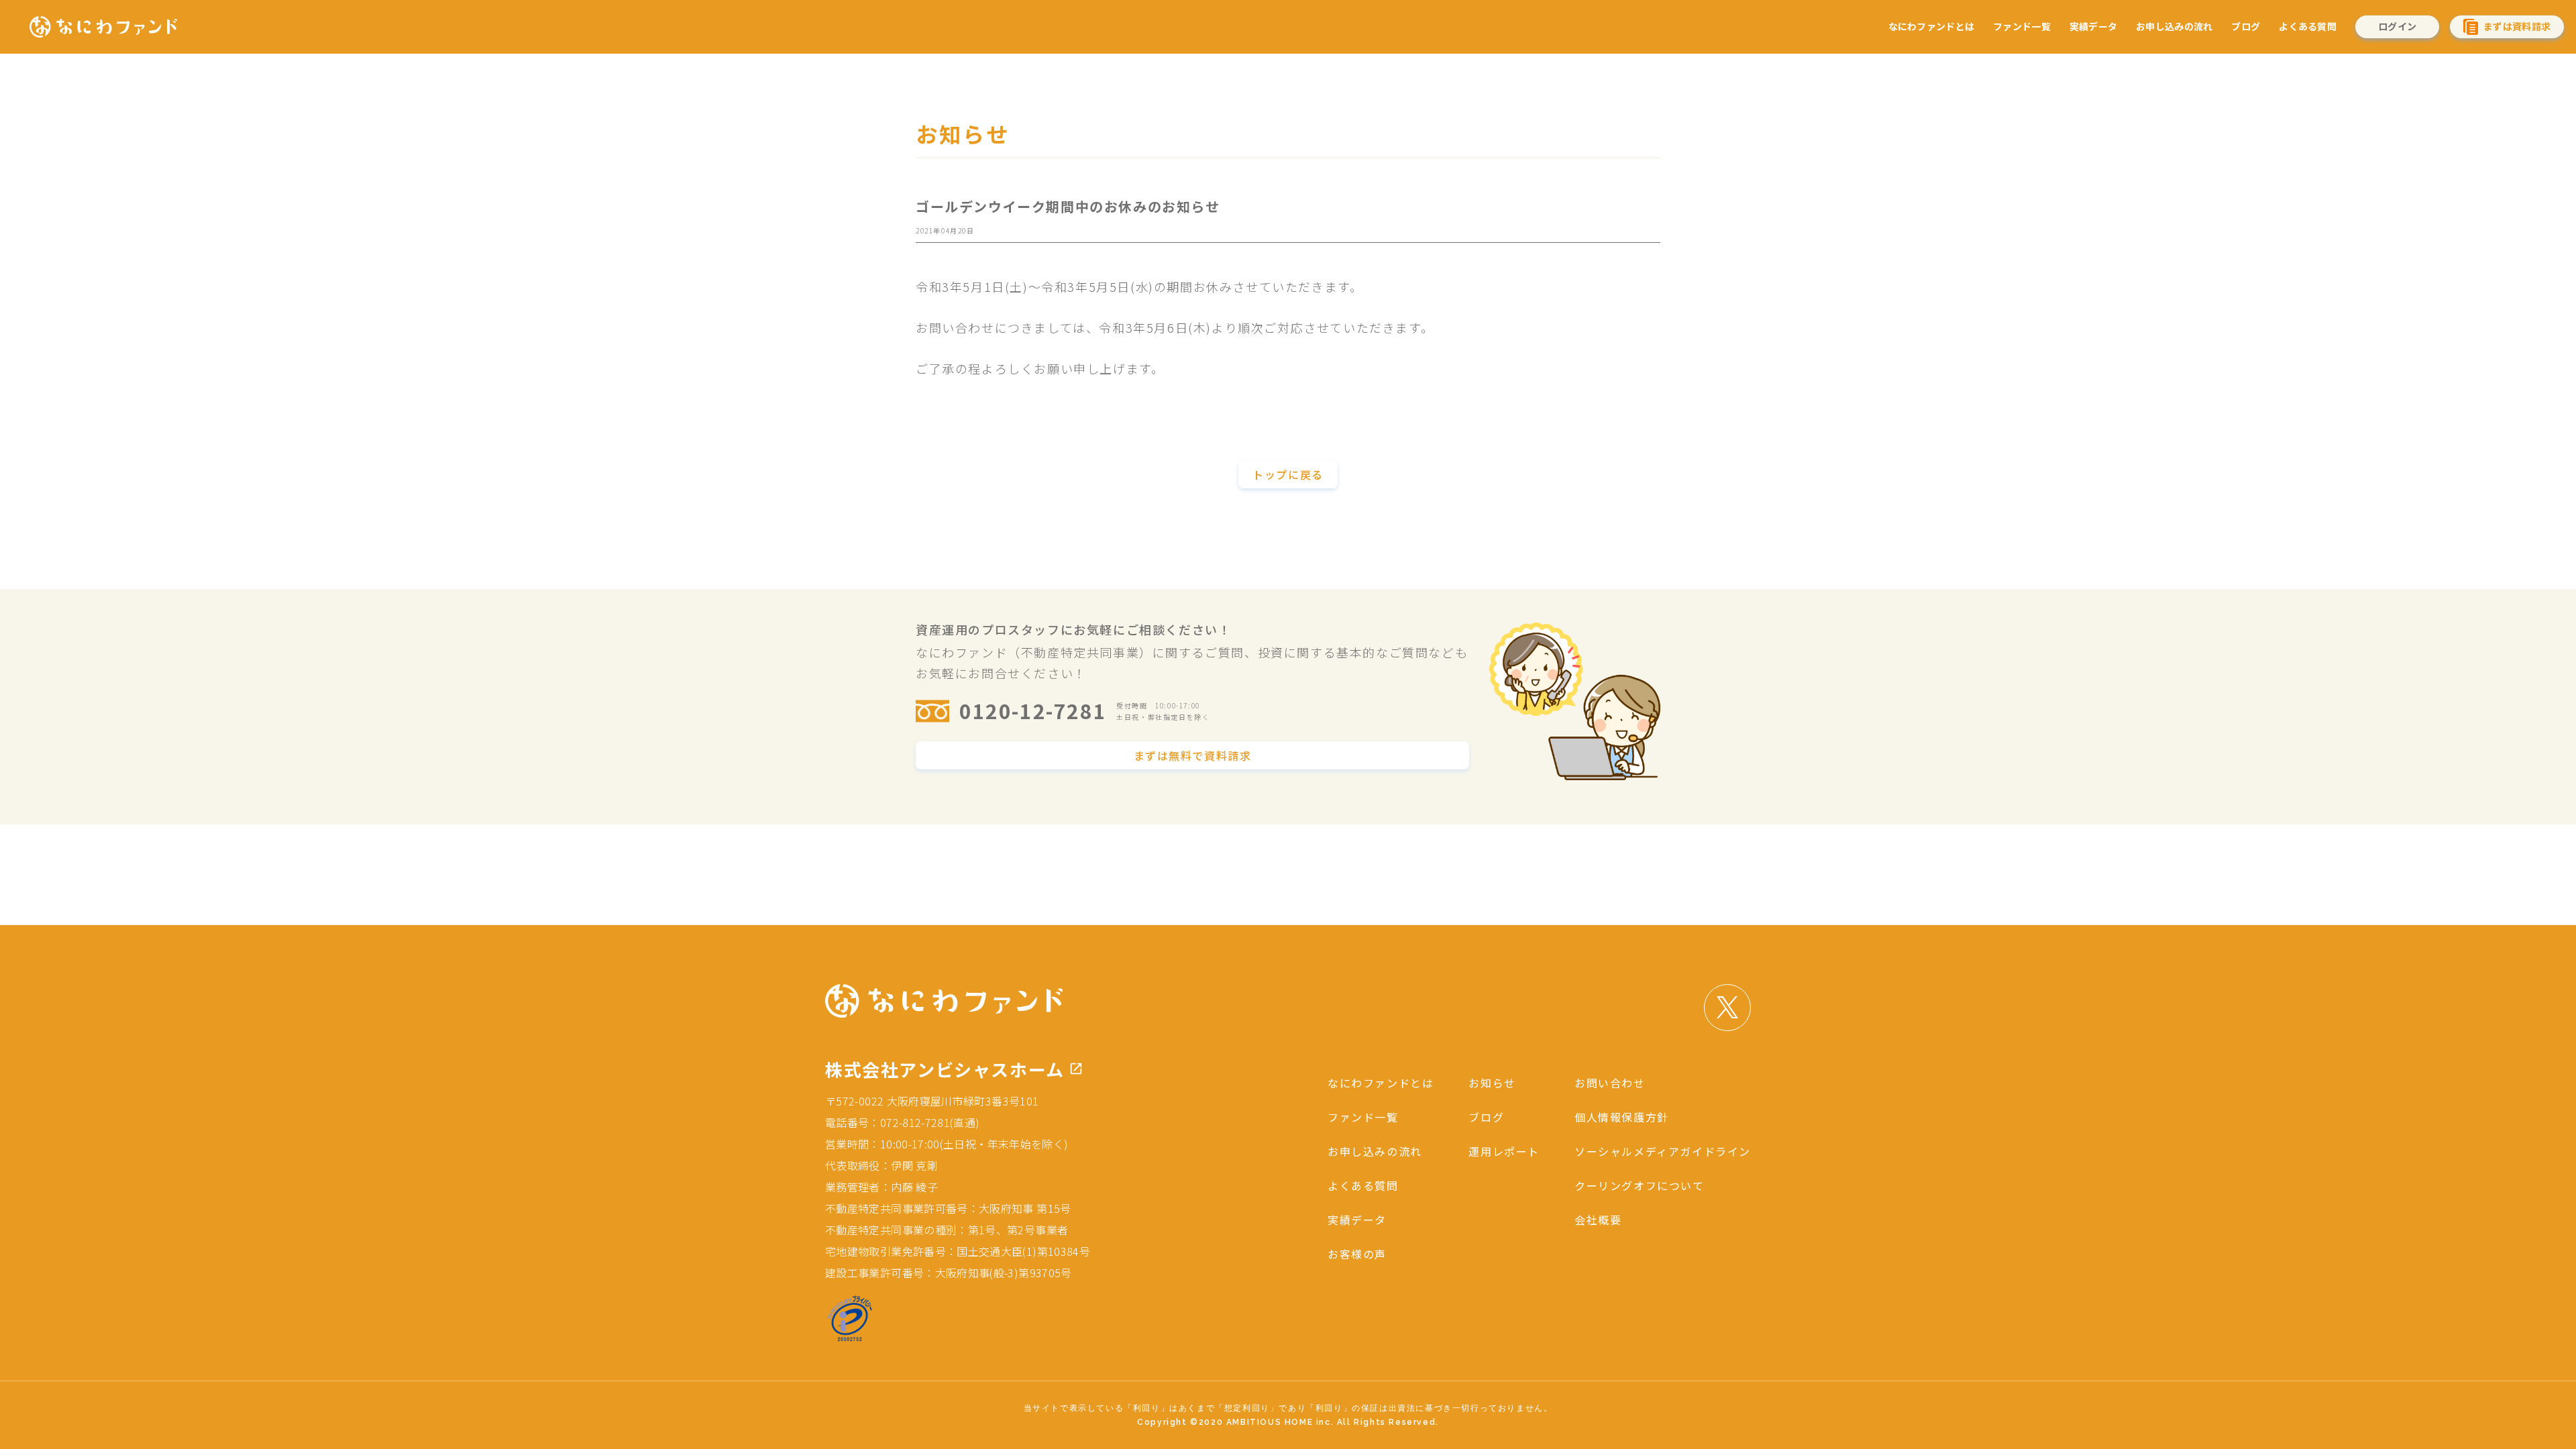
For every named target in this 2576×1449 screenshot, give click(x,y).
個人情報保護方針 (1622, 1117)
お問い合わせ (1610, 1083)
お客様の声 (1357, 1254)
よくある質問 (2308, 26)
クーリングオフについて (1640, 1185)
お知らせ (1492, 1083)
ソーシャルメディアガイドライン (1663, 1151)
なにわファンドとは (1932, 26)
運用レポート (1504, 1151)
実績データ (2093, 26)
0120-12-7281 (1033, 710)
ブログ (2246, 26)
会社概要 (1598, 1220)
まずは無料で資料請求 (1193, 755)
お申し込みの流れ (2174, 26)
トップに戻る (1288, 474)
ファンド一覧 (2022, 26)
